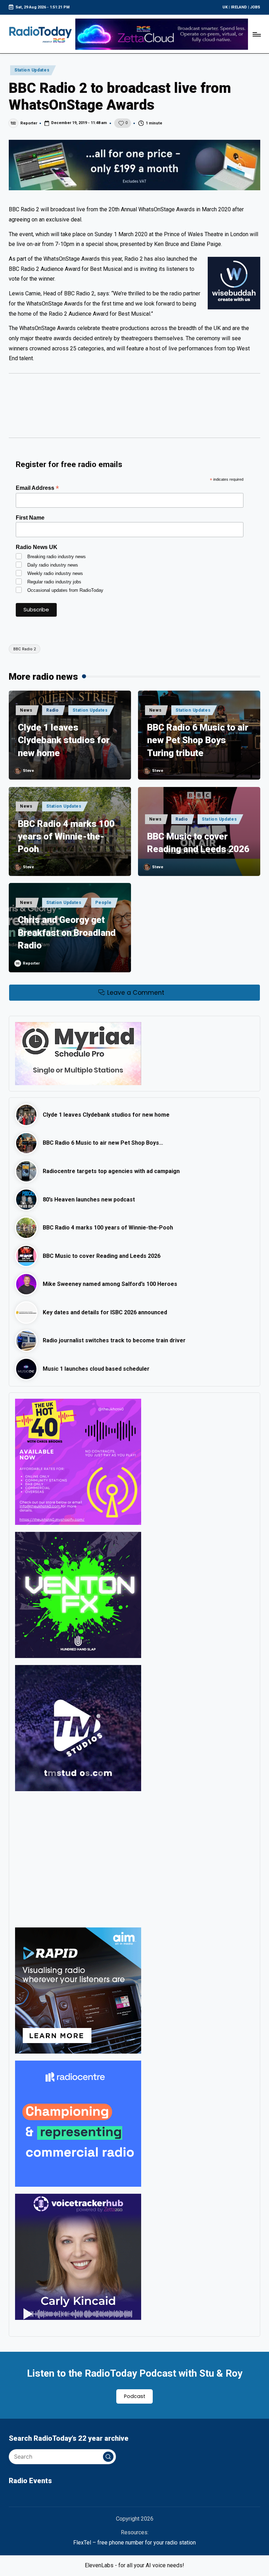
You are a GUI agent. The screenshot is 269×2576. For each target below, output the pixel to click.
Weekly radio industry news (55, 573)
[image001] (78, 1461)
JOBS (255, 7)
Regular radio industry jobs (54, 582)
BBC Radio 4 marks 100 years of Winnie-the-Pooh (66, 837)
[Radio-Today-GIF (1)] (78, 2123)
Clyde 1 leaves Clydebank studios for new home (64, 740)
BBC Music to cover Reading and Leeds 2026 (198, 843)
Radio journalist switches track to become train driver (114, 1340)
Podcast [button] (135, 2396)
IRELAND (239, 7)
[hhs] (78, 1594)
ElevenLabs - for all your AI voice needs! (134, 2565)
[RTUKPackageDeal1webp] (134, 165)
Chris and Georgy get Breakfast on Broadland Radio (67, 933)
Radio (53, 710)
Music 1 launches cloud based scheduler (96, 1369)
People (103, 903)
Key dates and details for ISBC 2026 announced (105, 1312)
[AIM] (78, 1990)
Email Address (37, 488)
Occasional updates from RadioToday (65, 590)
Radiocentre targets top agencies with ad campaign (111, 1171)
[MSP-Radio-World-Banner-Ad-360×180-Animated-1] (78, 1053)
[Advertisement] (134, 409)
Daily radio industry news (53, 565)
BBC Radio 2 (25, 649)
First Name (30, 518)
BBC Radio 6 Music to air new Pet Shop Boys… (103, 1143)
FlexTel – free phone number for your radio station (134, 2543)
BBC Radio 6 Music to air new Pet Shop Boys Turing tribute (198, 740)
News (26, 710)
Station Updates (32, 70)
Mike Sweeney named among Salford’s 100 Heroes (110, 1284)
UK (225, 7)
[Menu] (256, 34)
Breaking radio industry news (57, 557)
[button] (108, 2457)
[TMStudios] (78, 1728)
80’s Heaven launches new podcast (89, 1200)
